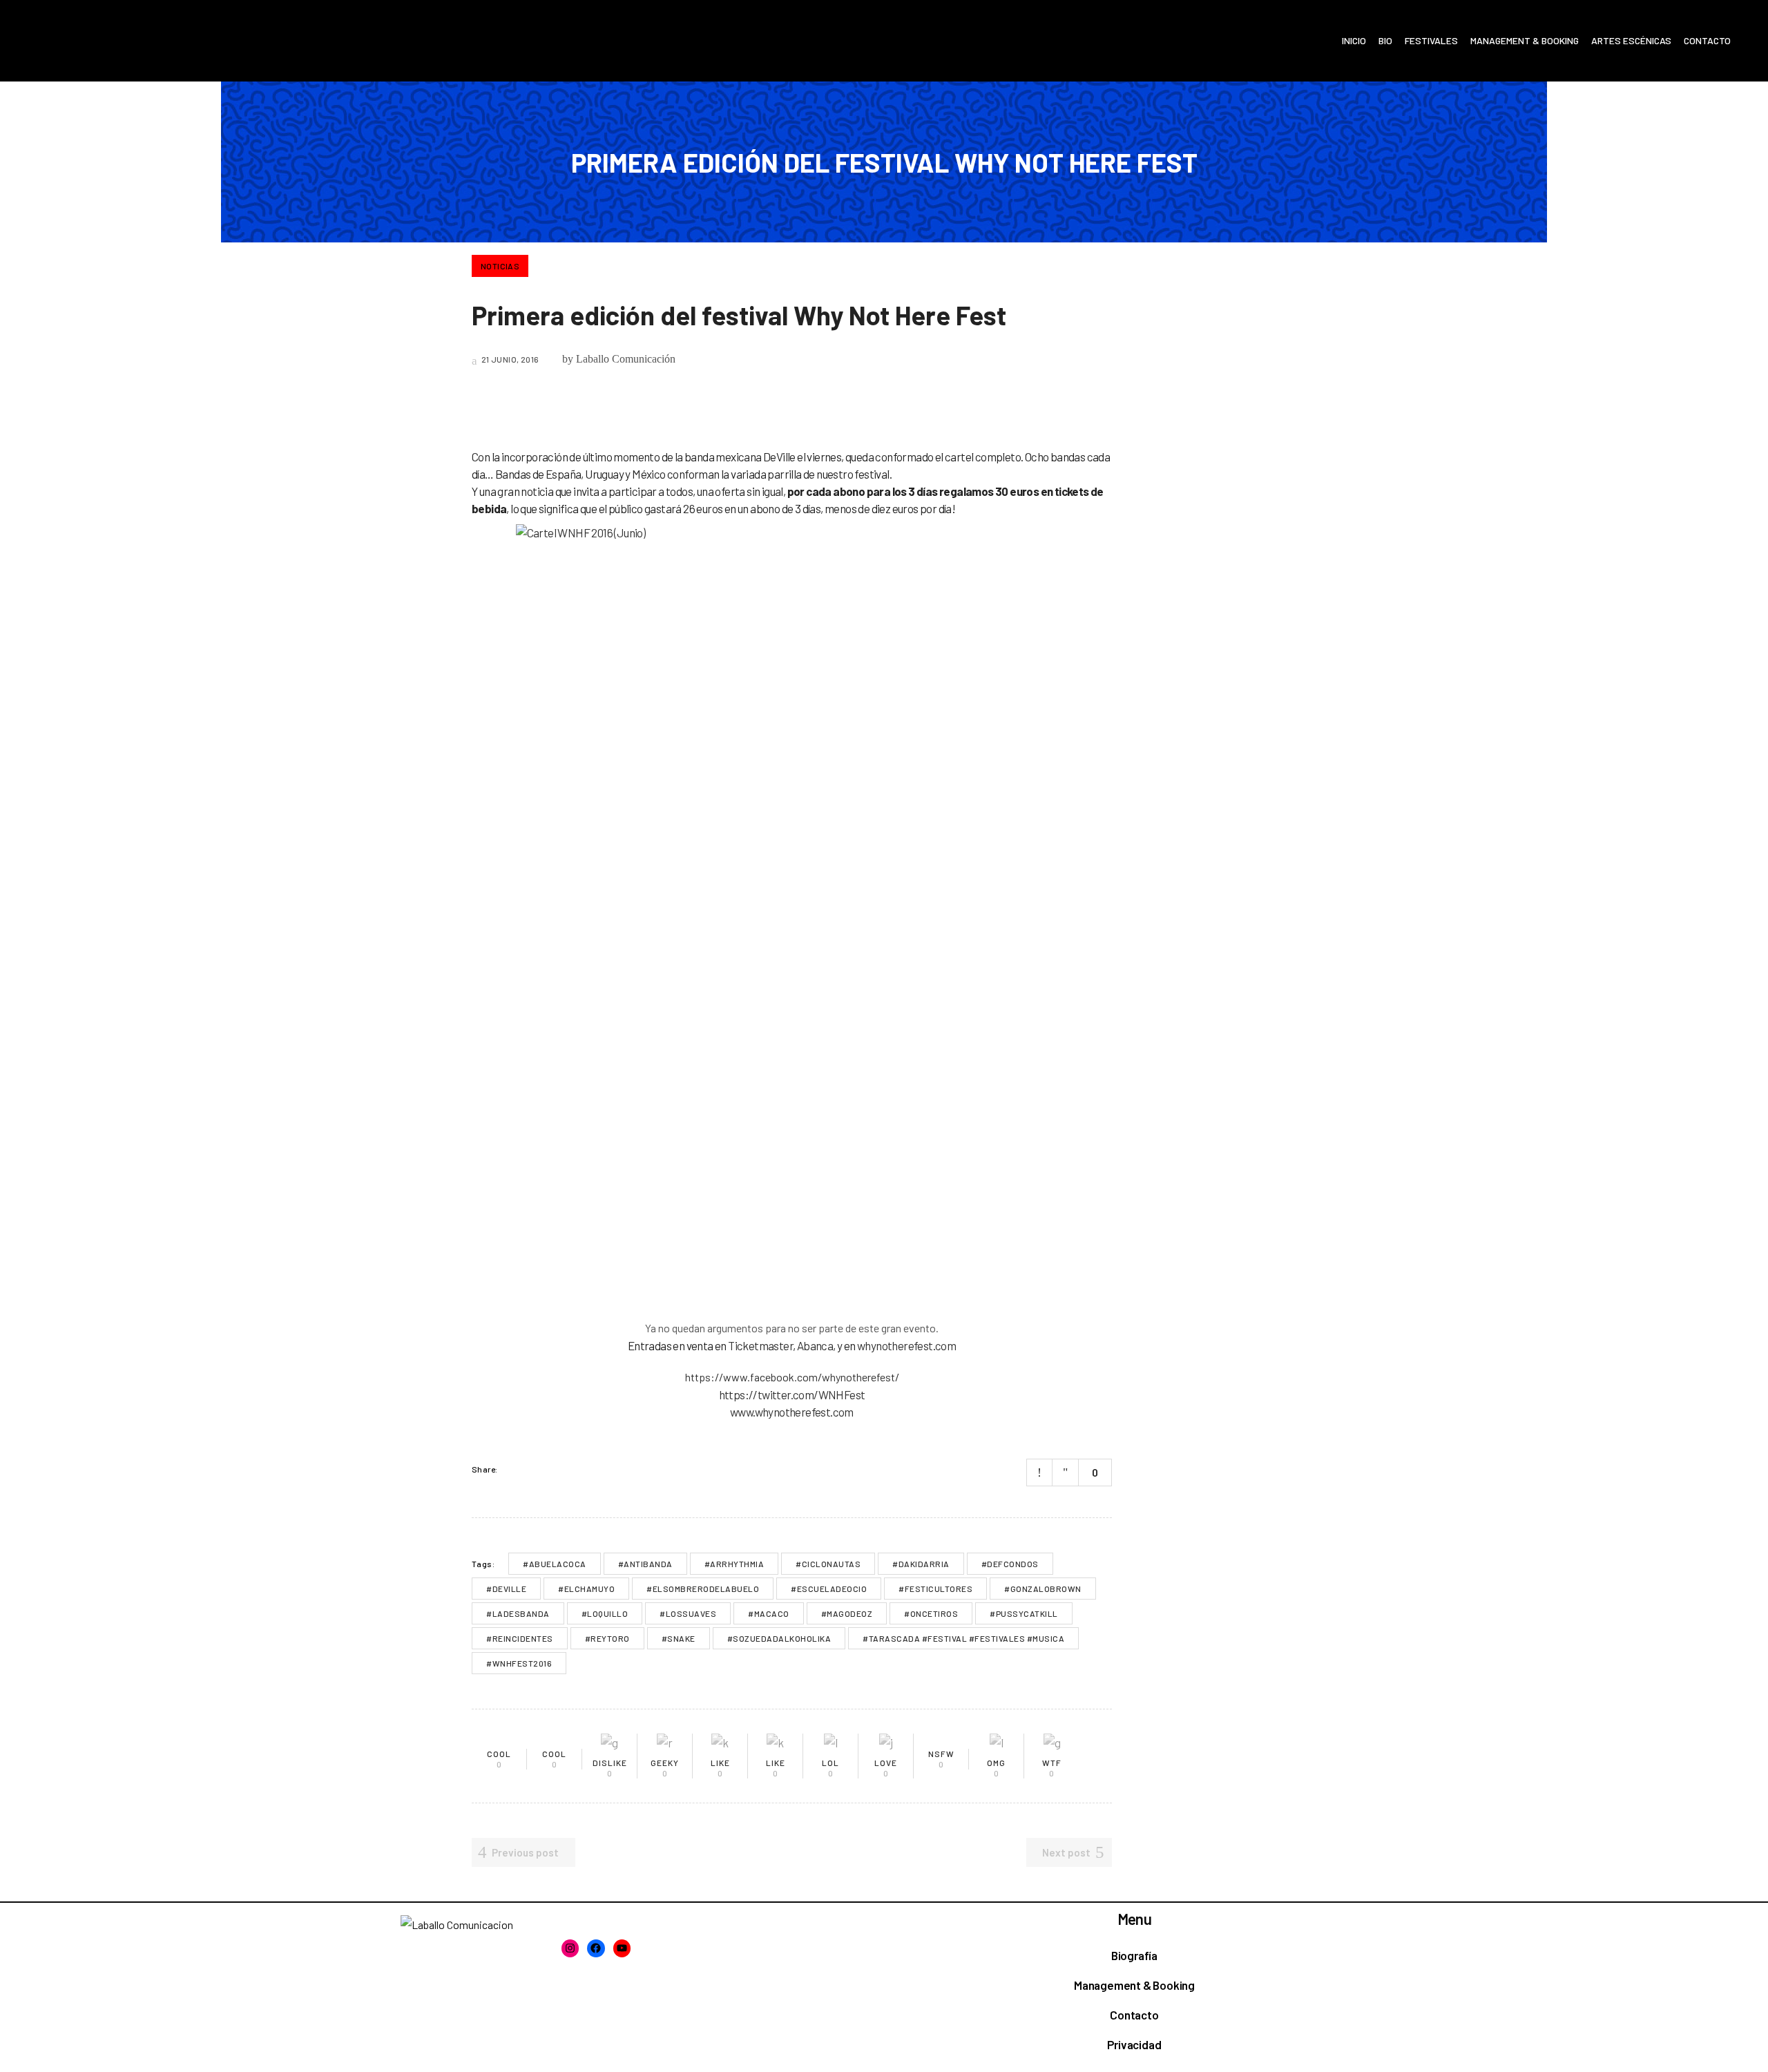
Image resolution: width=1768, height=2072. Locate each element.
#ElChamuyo (586, 1589)
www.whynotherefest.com (792, 1412)
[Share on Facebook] (512, 1469)
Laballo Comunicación (626, 359)
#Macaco (769, 1613)
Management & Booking (1134, 1985)
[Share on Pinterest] (566, 1469)
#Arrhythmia (734, 1564)
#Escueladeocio (829, 1589)
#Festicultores (935, 1589)
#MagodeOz (847, 1613)
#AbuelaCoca (555, 1564)
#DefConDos (1010, 1564)
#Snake (679, 1638)
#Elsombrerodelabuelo (703, 1589)
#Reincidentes (520, 1638)
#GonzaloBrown (1043, 1589)
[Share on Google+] (548, 1469)
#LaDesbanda (518, 1613)
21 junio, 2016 (509, 359)
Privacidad (1134, 2044)
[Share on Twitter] (530, 1469)
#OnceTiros (931, 1613)
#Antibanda (645, 1564)
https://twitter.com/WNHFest (792, 1394)
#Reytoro (607, 1638)
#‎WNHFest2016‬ (519, 1663)
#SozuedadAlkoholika (779, 1638)
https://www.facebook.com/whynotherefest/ (792, 1377)
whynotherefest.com (906, 1345)
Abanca (815, 1345)
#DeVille (506, 1589)
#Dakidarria (921, 1564)
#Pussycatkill (1024, 1613)
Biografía (1134, 1955)
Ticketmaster (760, 1345)
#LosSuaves (688, 1613)
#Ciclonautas (828, 1564)
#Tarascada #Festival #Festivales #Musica (963, 1638)
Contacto (1134, 2015)
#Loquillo (605, 1613)
